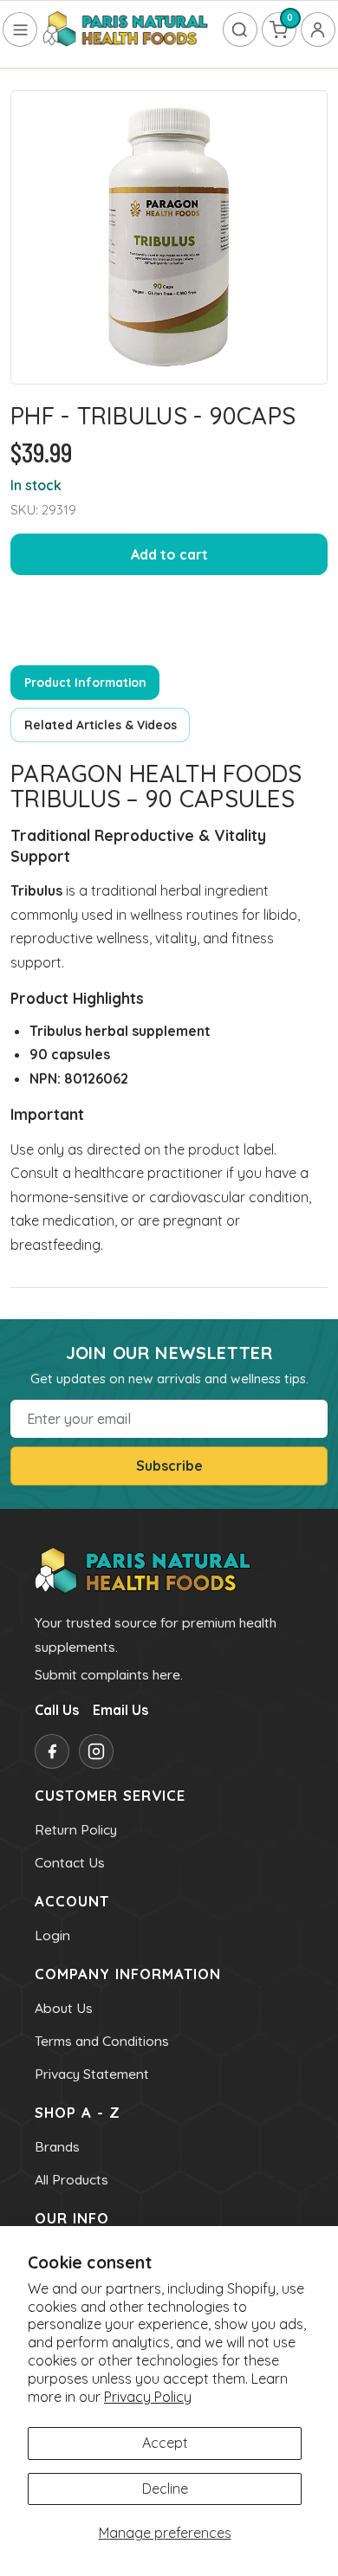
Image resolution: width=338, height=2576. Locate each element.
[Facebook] (52, 1751)
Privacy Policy (148, 2397)
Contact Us (70, 1862)
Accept (165, 2443)
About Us (64, 2008)
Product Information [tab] (85, 682)
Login (52, 1935)
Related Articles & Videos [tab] (101, 725)
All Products (71, 2179)
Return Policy (76, 1829)
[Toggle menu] (20, 29)
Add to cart (169, 554)
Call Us (57, 1710)
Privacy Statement (92, 2074)
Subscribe (169, 1466)
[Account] (318, 29)
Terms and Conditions (102, 2041)
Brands (57, 2146)
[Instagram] (96, 1751)
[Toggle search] (240, 29)
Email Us (120, 1710)
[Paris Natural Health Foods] (126, 30)
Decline (165, 2489)
